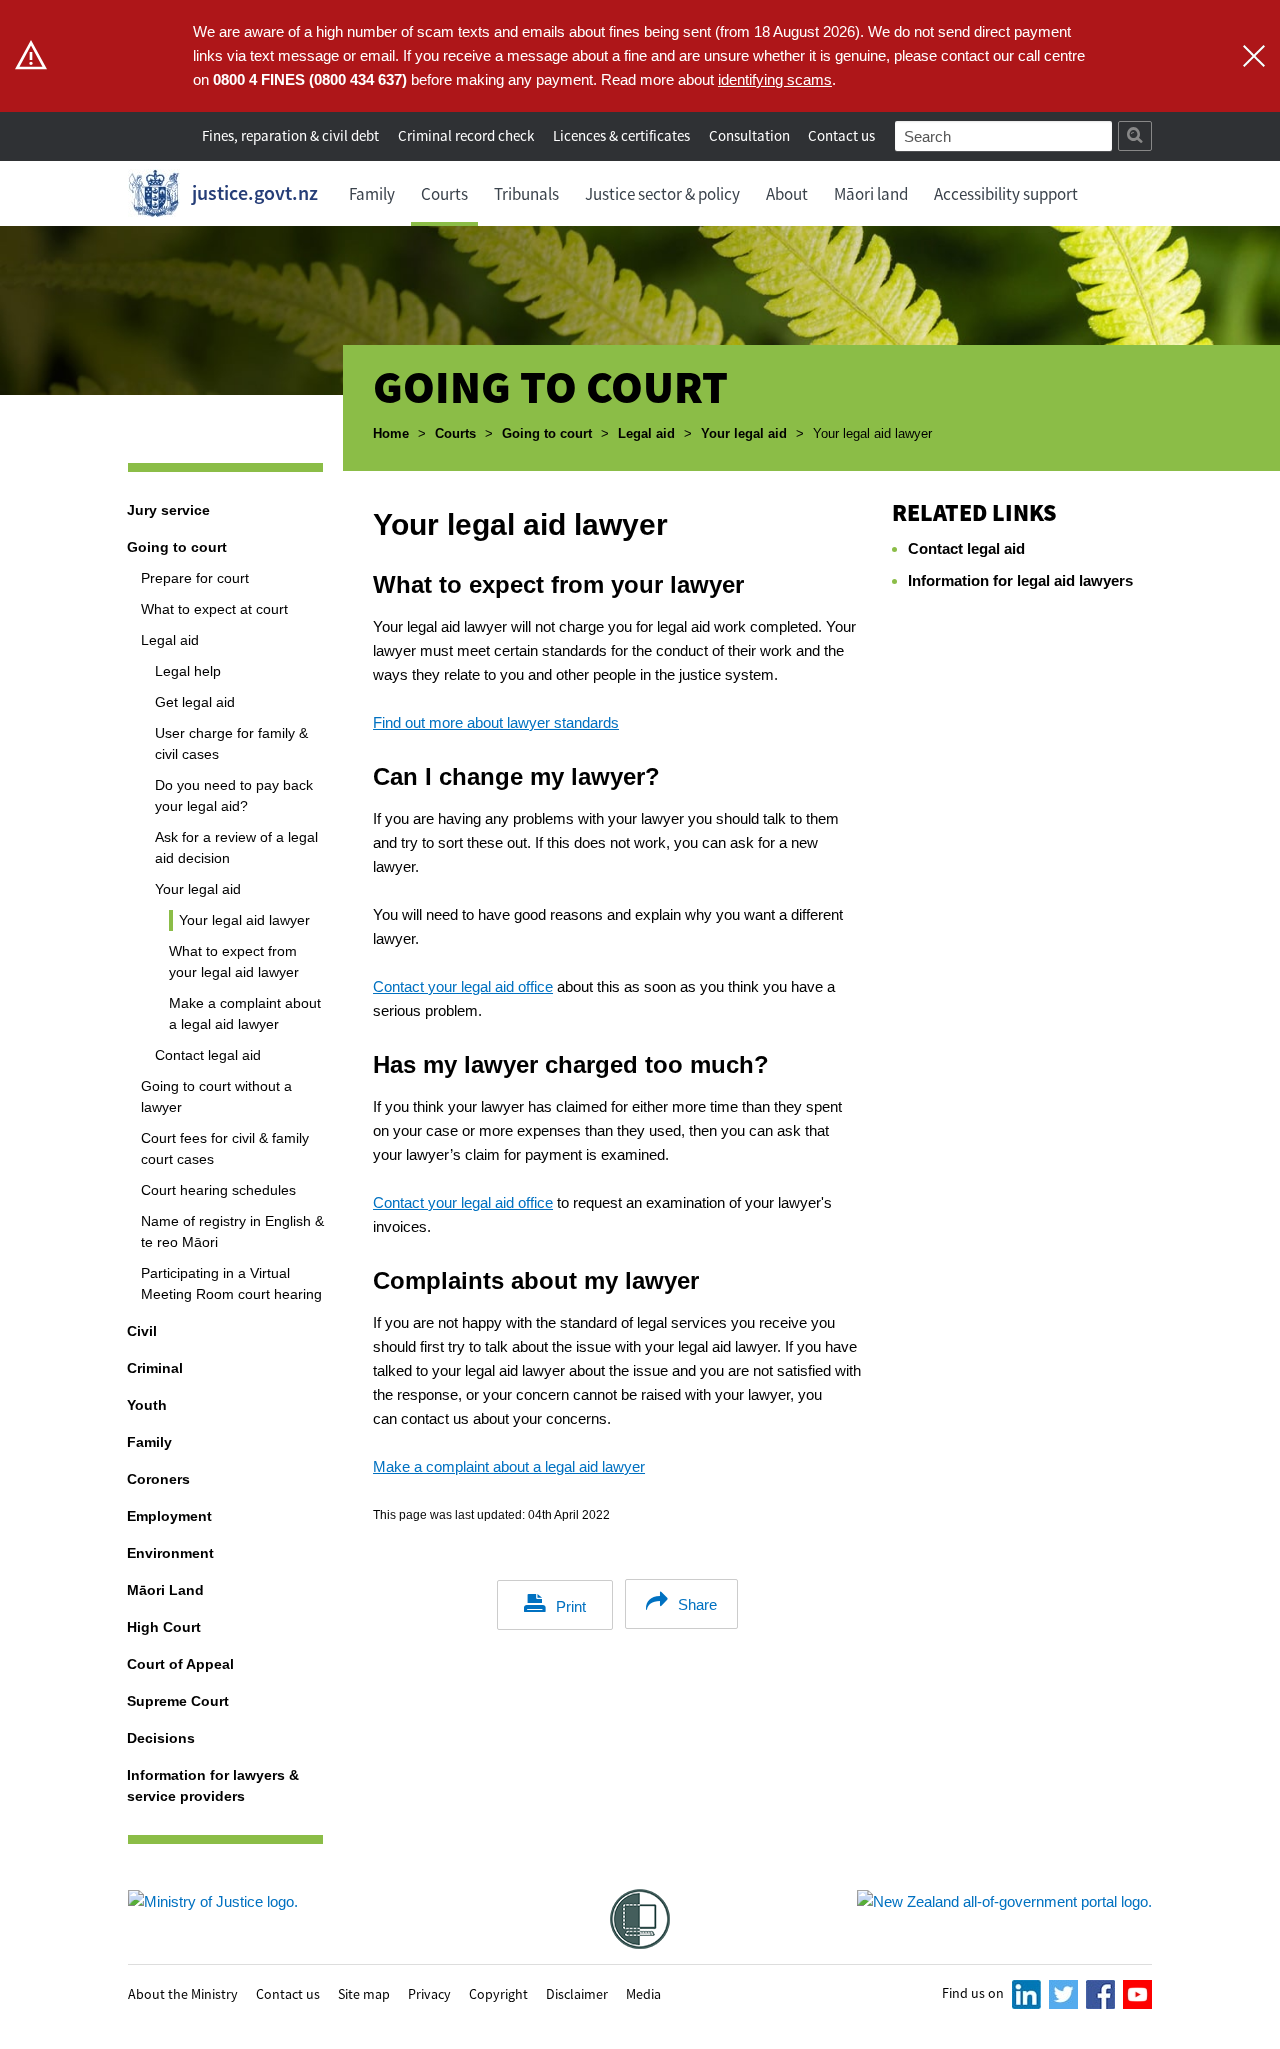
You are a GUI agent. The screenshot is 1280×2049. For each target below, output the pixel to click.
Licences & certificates (621, 135)
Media (643, 1993)
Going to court (547, 433)
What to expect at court (214, 609)
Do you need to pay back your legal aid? (234, 795)
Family (372, 194)
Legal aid (646, 433)
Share (697, 1604)
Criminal (155, 1368)
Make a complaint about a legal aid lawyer (245, 1013)
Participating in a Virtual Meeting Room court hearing (231, 1283)
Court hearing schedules (218, 1190)
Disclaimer (577, 1993)
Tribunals (526, 194)
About (787, 194)
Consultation (751, 135)
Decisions (161, 1738)
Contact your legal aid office (463, 986)
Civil (142, 1331)
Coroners (158, 1479)
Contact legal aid (208, 1055)
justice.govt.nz (255, 192)
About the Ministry (183, 1993)
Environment (170, 1553)
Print (571, 1606)
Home (391, 433)
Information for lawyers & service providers (213, 1785)
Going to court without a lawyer (216, 1096)
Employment (169, 1516)
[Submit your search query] (1135, 136)
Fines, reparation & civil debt (290, 135)
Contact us (841, 135)
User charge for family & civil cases (231, 743)
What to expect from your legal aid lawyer (234, 961)
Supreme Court (178, 1701)
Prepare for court (195, 578)
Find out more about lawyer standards (496, 722)
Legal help (188, 671)
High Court (164, 1627)
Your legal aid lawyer (244, 920)
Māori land (871, 194)
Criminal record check (466, 135)
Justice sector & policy (662, 194)
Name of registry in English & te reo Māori (232, 1231)
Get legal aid (195, 702)
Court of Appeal (180, 1664)
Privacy (429, 1993)
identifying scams (775, 79)
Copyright (498, 1993)
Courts (444, 194)
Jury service (168, 510)
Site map (364, 1993)
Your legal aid (744, 433)
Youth (147, 1405)
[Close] (1254, 56)
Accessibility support (1006, 194)
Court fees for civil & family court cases (225, 1148)
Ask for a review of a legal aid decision (236, 847)
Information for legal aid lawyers (1020, 580)
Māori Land (165, 1590)
